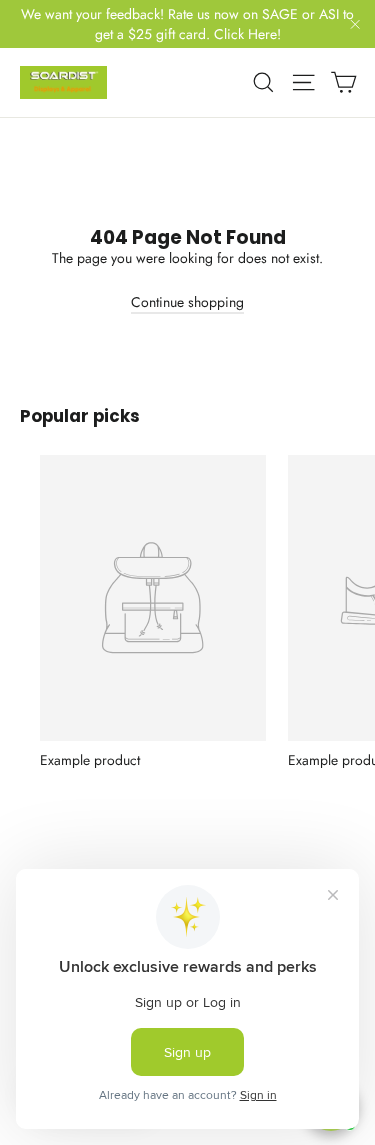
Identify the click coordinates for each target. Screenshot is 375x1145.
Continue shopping (187, 302)
